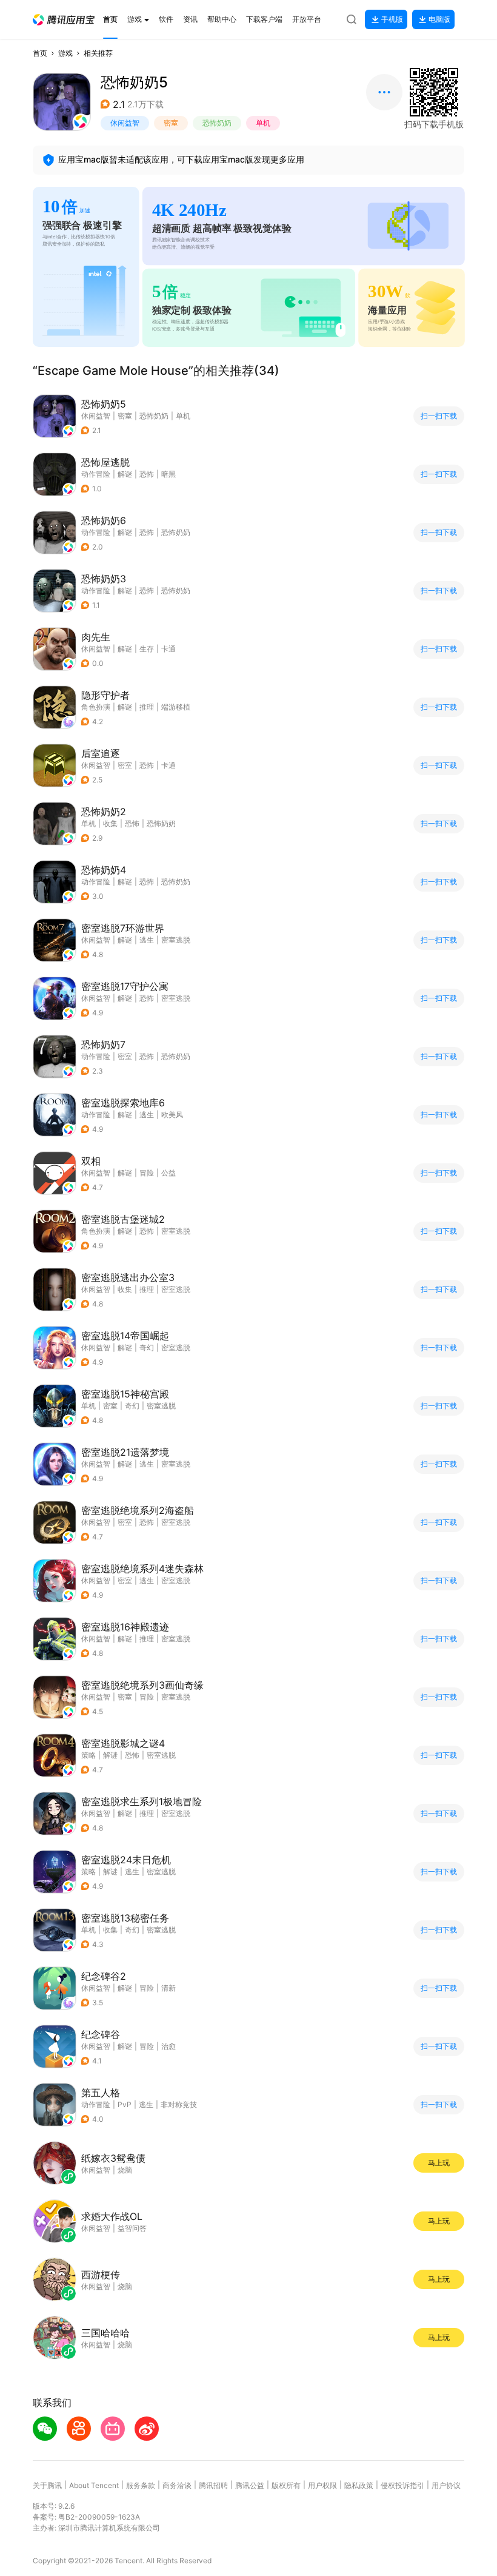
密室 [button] (171, 123)
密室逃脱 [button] (176, 940)
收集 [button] (110, 823)
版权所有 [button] (286, 2485)
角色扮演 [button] (96, 707)
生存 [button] (147, 649)
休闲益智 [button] (125, 123)
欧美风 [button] (172, 1115)
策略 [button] (88, 1755)
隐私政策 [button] (359, 2485)
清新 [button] (168, 1988)
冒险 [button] (147, 1173)
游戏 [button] (65, 53)
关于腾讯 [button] (47, 2485)
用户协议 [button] (446, 2485)
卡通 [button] (168, 649)
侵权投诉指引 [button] (402, 2485)
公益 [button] (168, 1173)
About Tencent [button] (94, 2485)
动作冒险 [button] (96, 474)
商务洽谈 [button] (177, 2485)
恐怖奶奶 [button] (217, 123)
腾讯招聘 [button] (213, 2485)
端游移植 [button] (176, 707)
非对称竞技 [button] (179, 2104)
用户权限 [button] (322, 2485)
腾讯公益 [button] (250, 2485)
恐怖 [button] (147, 474)
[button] (64, 20)
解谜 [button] (125, 474)
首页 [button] (40, 53)
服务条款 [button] (141, 2485)
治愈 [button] (168, 2046)
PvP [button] (125, 2104)
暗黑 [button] (168, 474)
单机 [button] (263, 123)
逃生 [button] (147, 940)
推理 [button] (147, 707)
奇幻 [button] (147, 1347)
